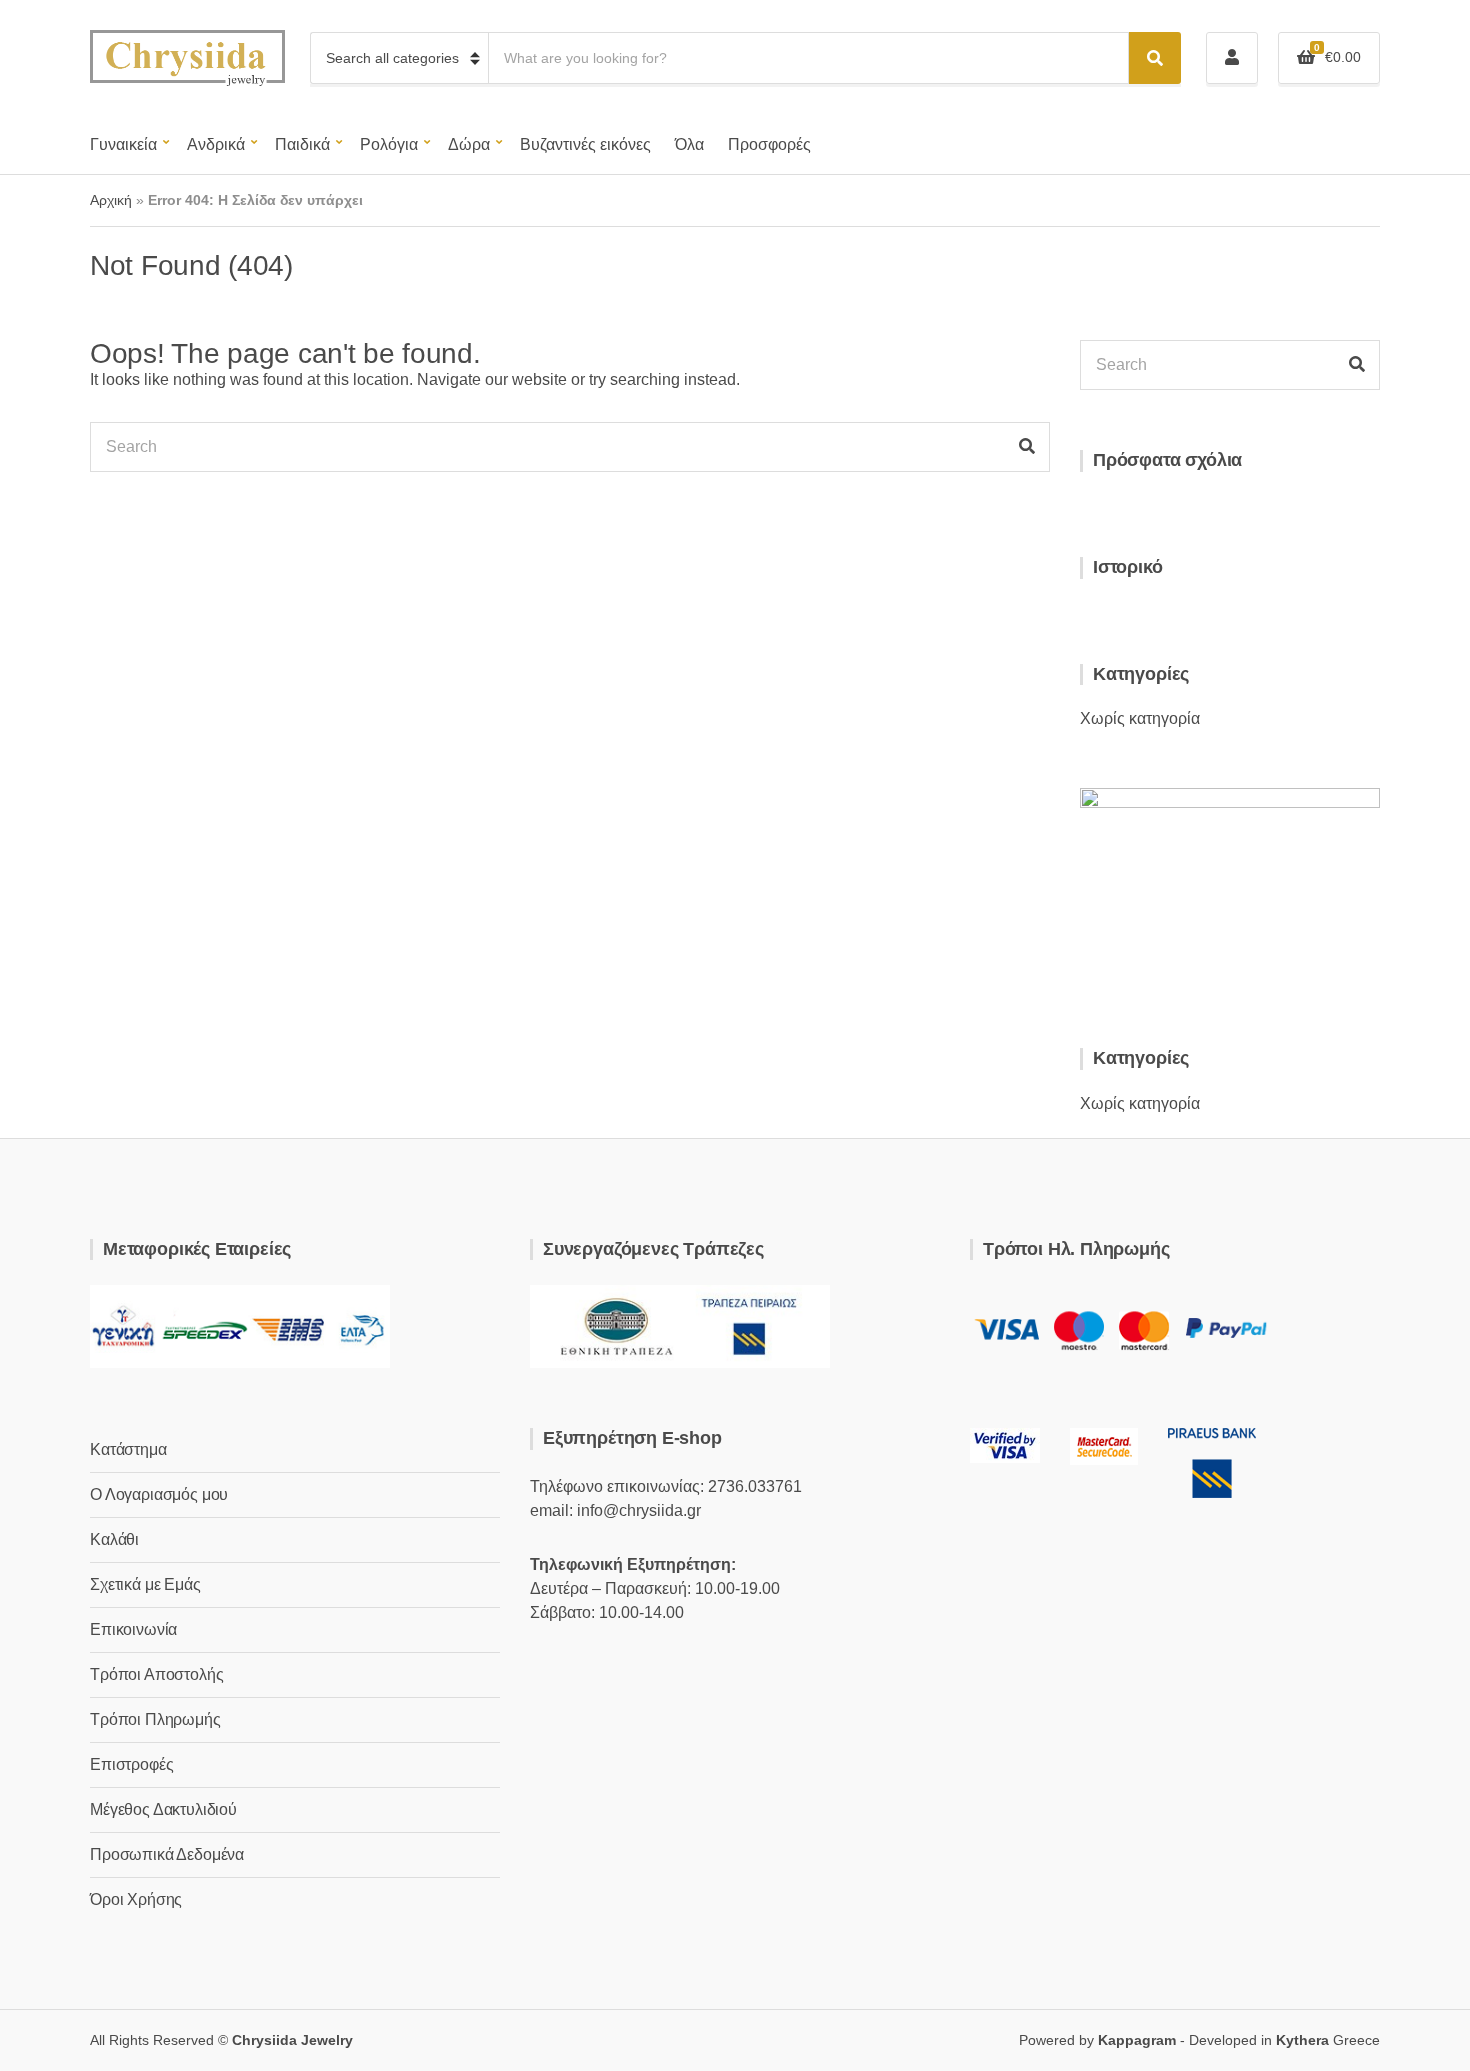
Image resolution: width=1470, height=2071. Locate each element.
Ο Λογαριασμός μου (159, 1494)
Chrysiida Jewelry (292, 2040)
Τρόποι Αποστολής (156, 1674)
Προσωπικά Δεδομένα (167, 1854)
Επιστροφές (131, 1764)
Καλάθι (114, 1539)
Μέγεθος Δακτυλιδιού (163, 1809)
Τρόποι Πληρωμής (155, 1719)
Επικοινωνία (133, 1629)
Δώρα (469, 144)
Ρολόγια (389, 144)
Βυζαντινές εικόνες (585, 144)
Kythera (1302, 2040)
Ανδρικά (216, 144)
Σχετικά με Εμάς (145, 1584)
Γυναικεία (123, 144)
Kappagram (1137, 2040)
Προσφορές (769, 144)
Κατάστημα (128, 1449)
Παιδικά (302, 144)
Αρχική (111, 200)
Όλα (689, 144)
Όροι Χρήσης (136, 1899)
